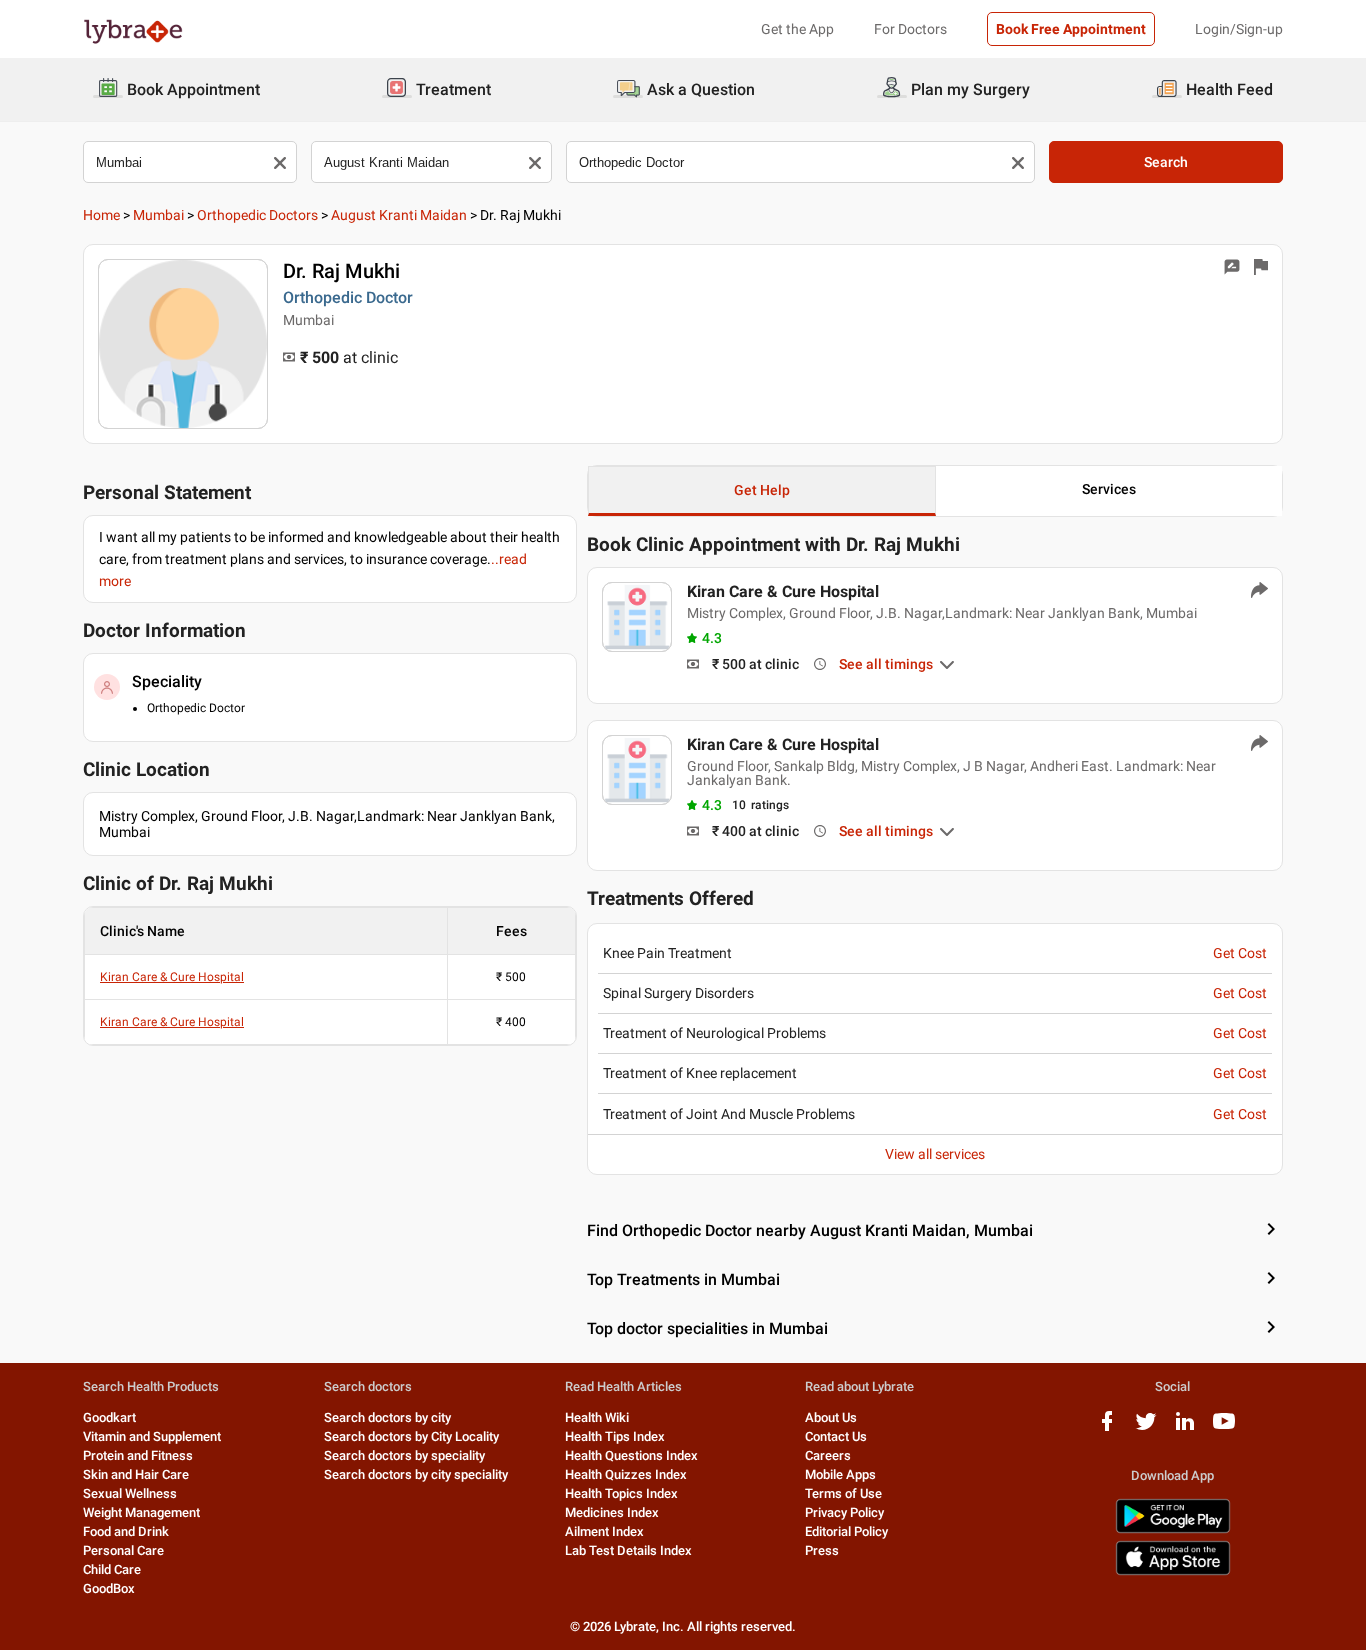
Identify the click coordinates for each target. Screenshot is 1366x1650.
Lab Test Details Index (628, 1550)
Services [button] (1109, 489)
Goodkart (109, 1417)
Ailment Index (604, 1531)
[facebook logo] (1107, 1428)
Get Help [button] (762, 490)
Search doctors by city (387, 1417)
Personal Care (123, 1550)
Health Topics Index (621, 1493)
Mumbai (158, 215)
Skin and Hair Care (136, 1474)
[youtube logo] (1224, 1428)
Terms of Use (843, 1493)
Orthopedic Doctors (257, 215)
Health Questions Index (631, 1455)
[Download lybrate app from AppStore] (1173, 1571)
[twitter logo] (1146, 1428)
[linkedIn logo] (1185, 1428)
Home (101, 215)
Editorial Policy (846, 1531)
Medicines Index (612, 1512)
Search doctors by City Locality (411, 1436)
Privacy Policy (844, 1512)
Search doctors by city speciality (416, 1474)
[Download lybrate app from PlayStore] (1173, 1529)
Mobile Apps (840, 1474)
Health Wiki (597, 1417)
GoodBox (109, 1588)
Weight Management (141, 1512)
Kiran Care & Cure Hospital (172, 977)
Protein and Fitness (138, 1455)
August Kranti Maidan (399, 215)
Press (822, 1550)
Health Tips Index (615, 1436)
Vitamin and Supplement (152, 1436)
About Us (831, 1417)
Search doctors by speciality (404, 1455)
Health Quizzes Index (626, 1474)
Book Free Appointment (1071, 29)
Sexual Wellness (130, 1493)
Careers (828, 1455)
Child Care (112, 1569)
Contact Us (836, 1436)
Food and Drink (126, 1531)
